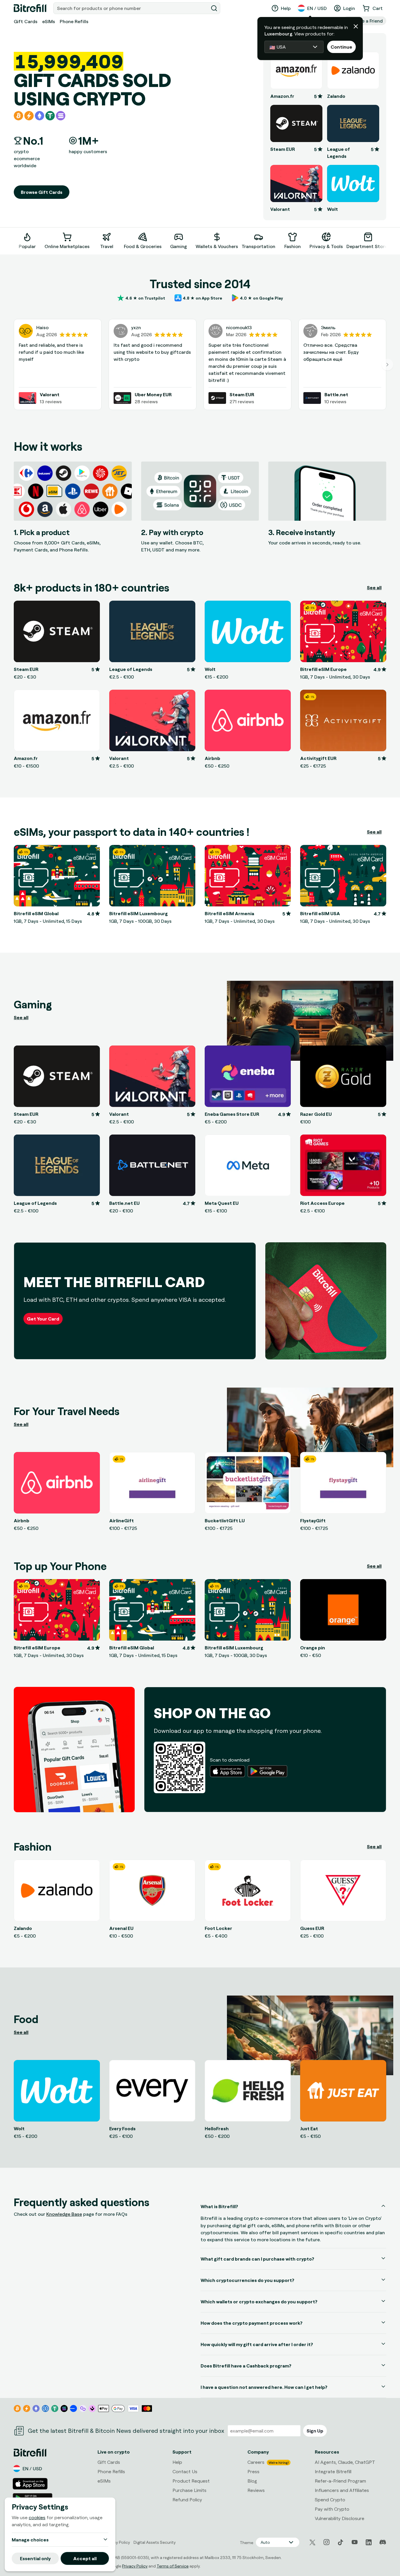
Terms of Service (173, 2566)
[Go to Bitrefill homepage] (30, 8)
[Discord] (383, 2542)
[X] (312, 2542)
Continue (341, 47)
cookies (37, 2517)
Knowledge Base (64, 2214)
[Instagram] (327, 2542)
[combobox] (131, 8)
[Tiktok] (341, 2542)
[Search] (214, 8)
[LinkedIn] (369, 2542)
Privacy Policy (135, 2566)
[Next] (386, 240)
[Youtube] (355, 2542)
